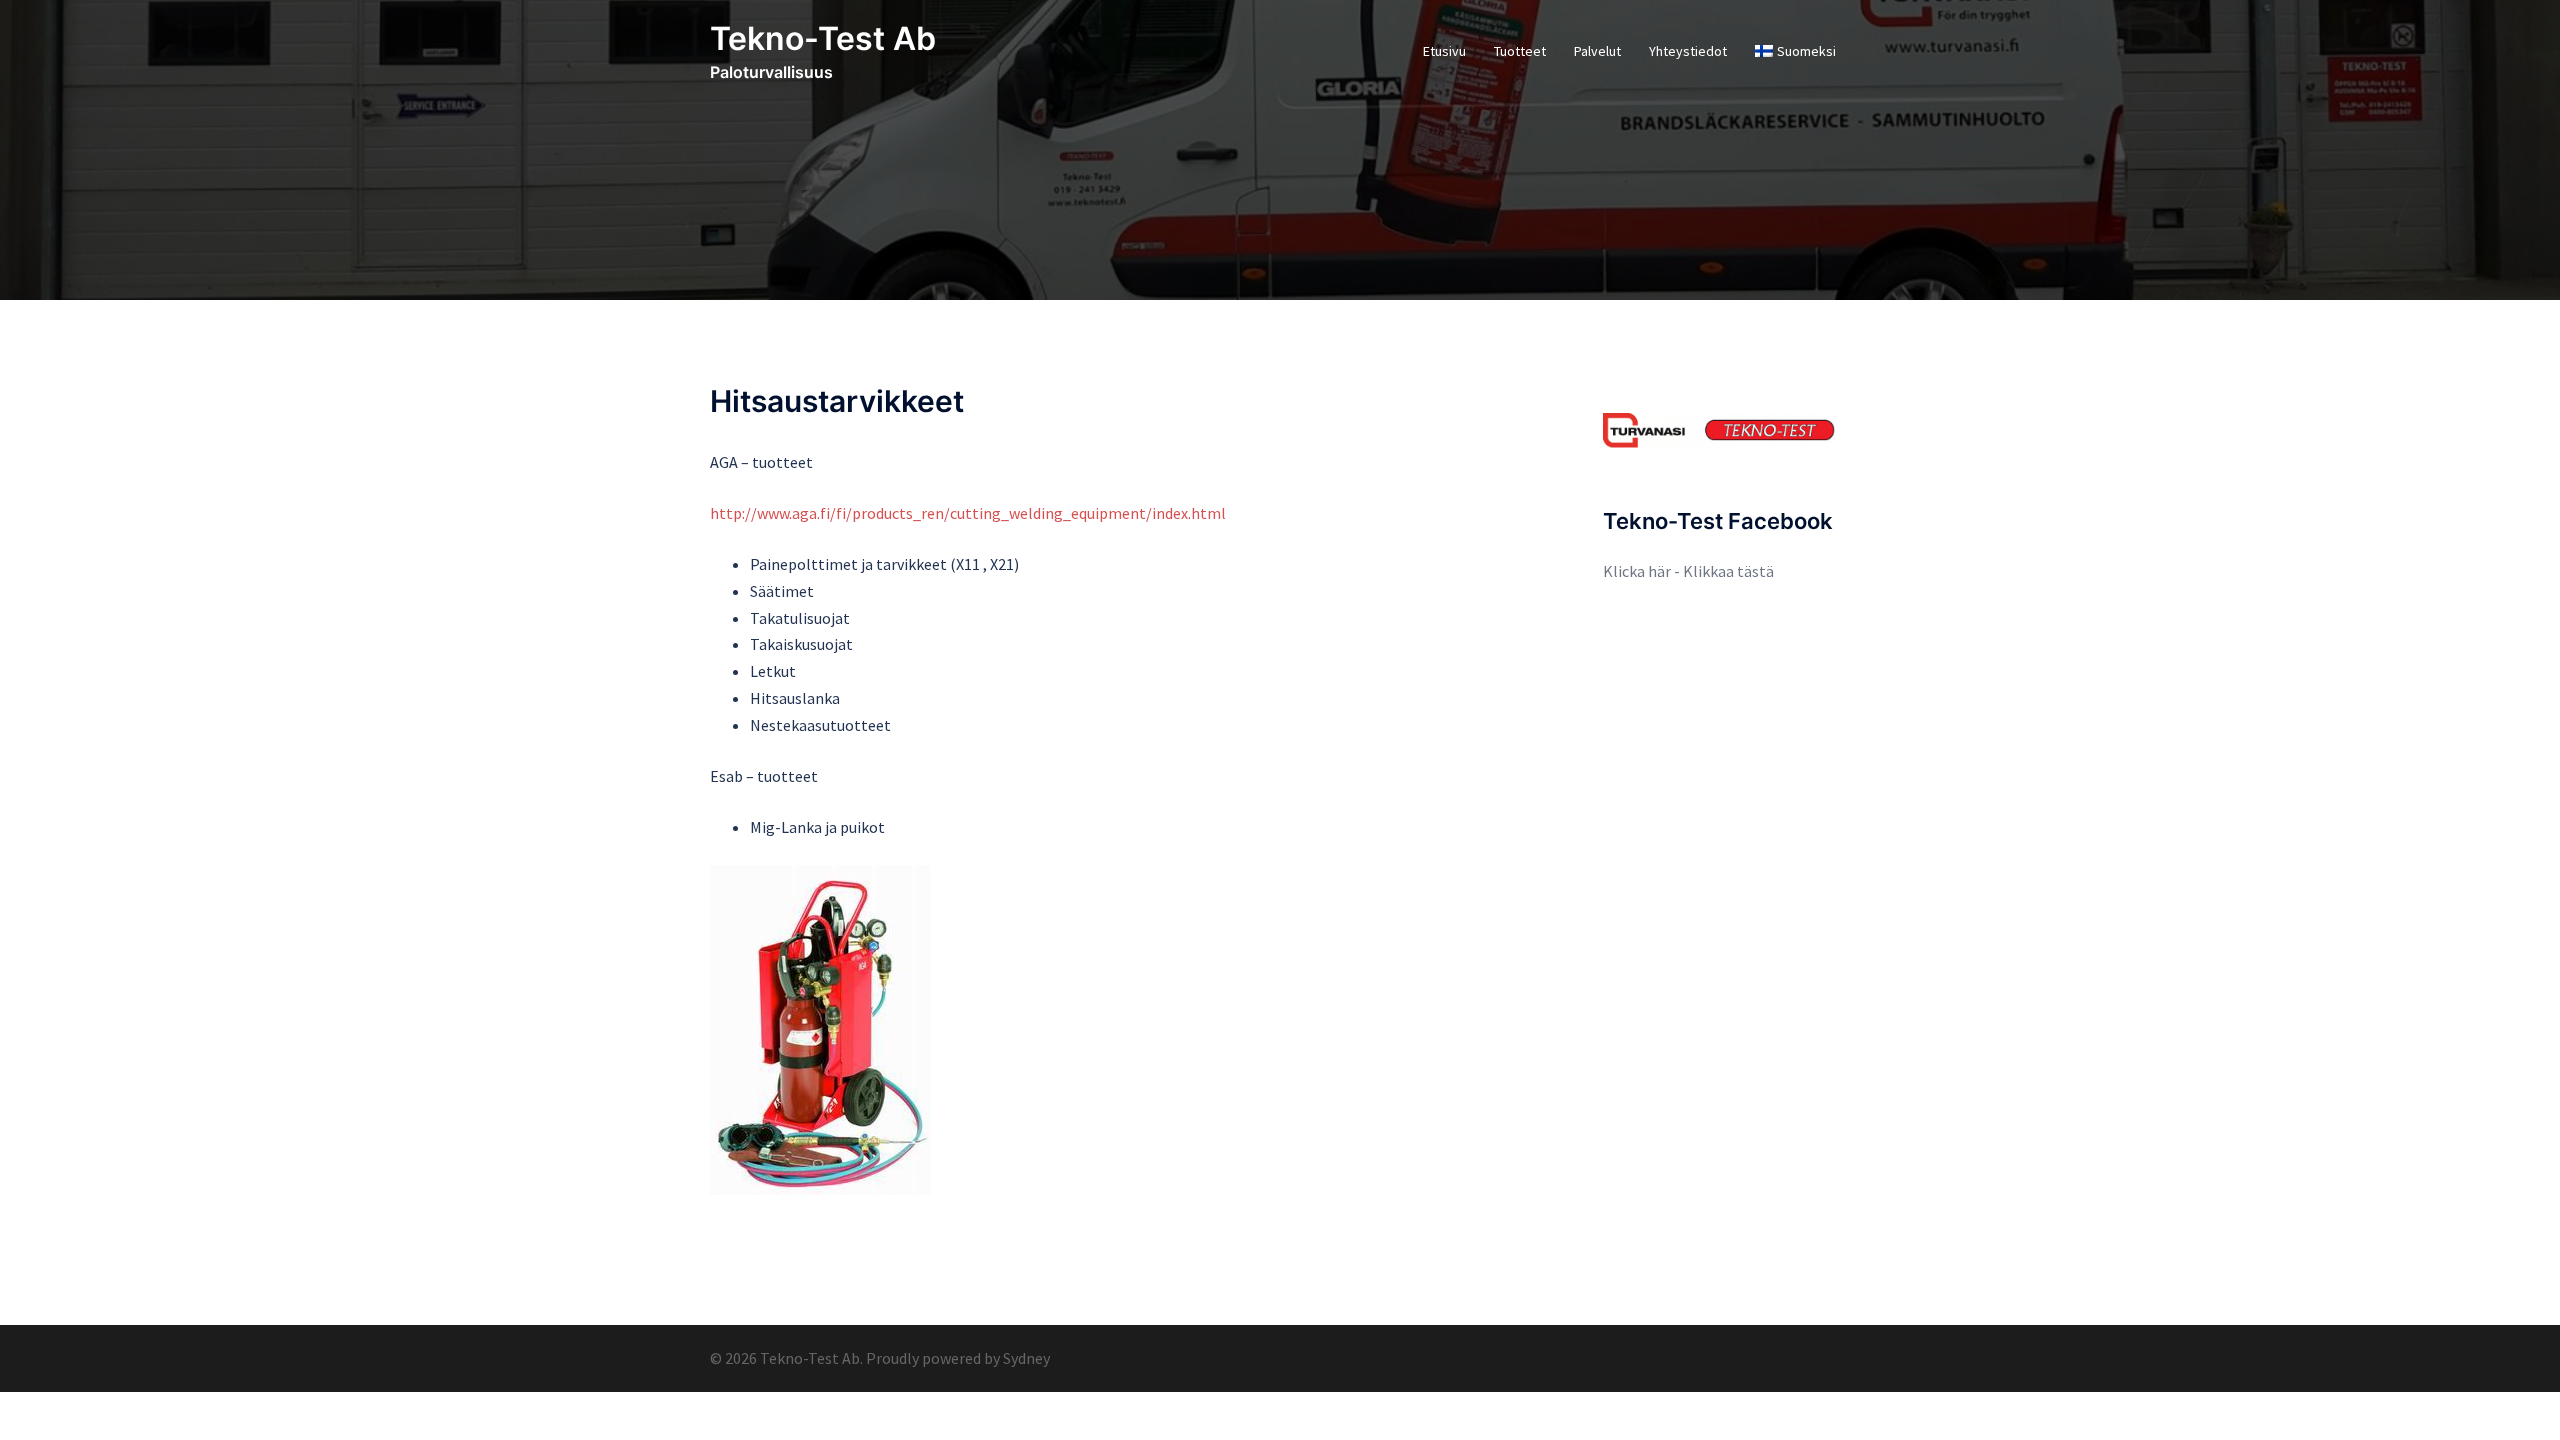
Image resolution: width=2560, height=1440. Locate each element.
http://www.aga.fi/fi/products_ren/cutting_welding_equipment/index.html (968, 513)
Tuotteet (1520, 51)
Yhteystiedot (1688, 51)
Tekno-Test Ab (823, 38)
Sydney (1026, 1358)
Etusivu (1444, 51)
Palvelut (1597, 51)
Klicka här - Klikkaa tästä (1688, 571)
